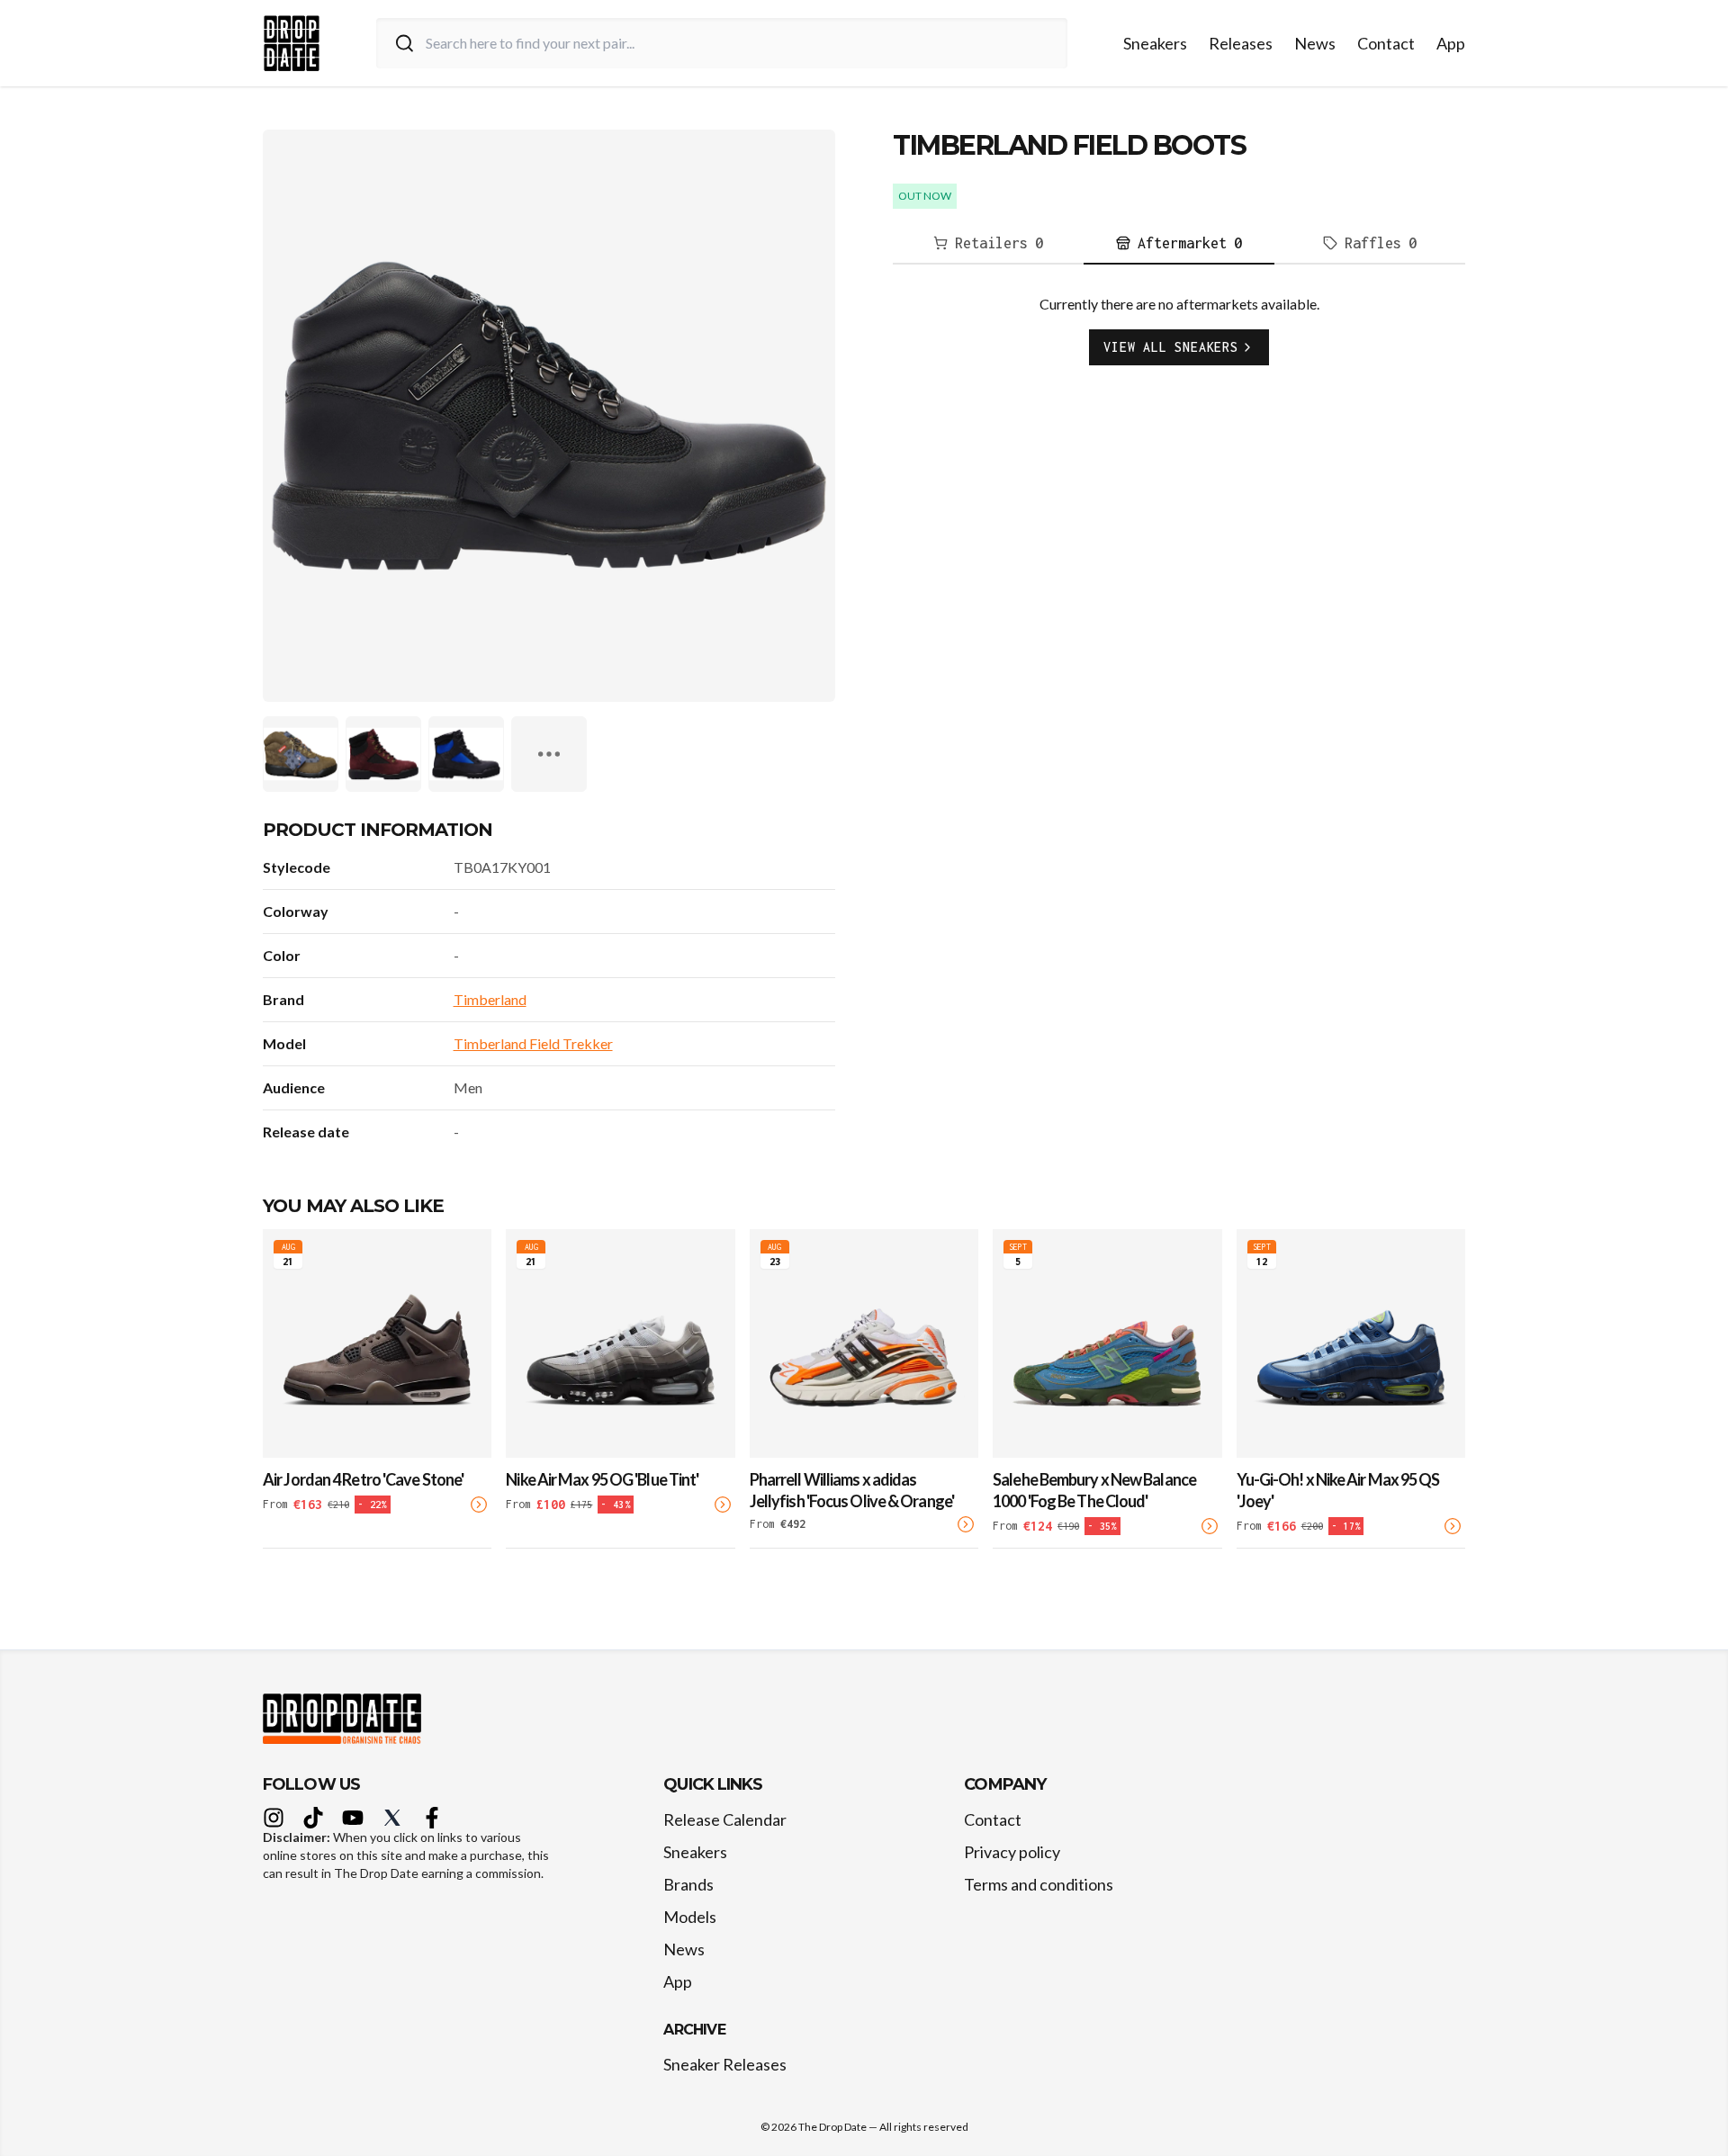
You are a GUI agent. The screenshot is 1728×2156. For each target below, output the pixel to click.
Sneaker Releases (725, 2064)
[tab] (988, 244)
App (1451, 43)
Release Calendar (725, 1819)
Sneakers (1155, 43)
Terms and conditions (1039, 1884)
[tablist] (1179, 244)
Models (690, 1917)
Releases (1241, 43)
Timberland (490, 999)
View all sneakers (1171, 347)
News (1315, 43)
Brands (688, 1884)
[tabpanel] (1179, 344)
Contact (1386, 43)
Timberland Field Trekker (533, 1043)
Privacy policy (1012, 1852)
